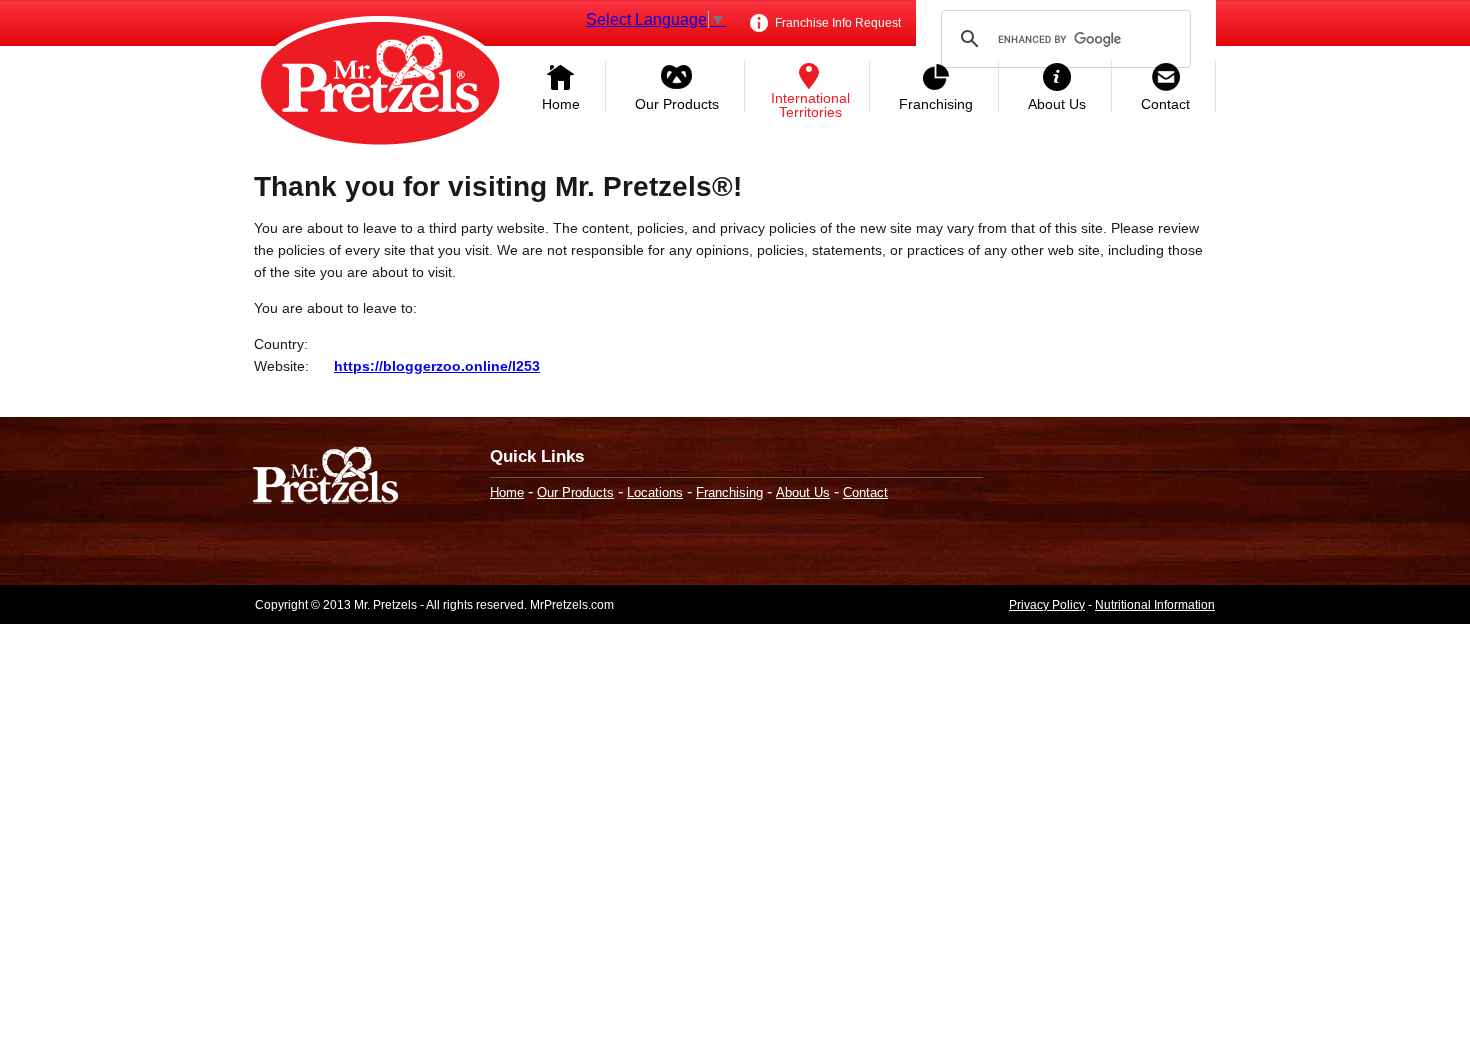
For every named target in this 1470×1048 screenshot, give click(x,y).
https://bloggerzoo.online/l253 (437, 366)
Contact (1165, 104)
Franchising (936, 104)
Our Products (677, 104)
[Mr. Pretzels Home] (380, 85)
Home (561, 104)
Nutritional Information (1155, 605)
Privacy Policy (1047, 605)
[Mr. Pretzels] (325, 477)
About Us (1057, 104)
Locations (655, 492)
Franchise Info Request (836, 23)
